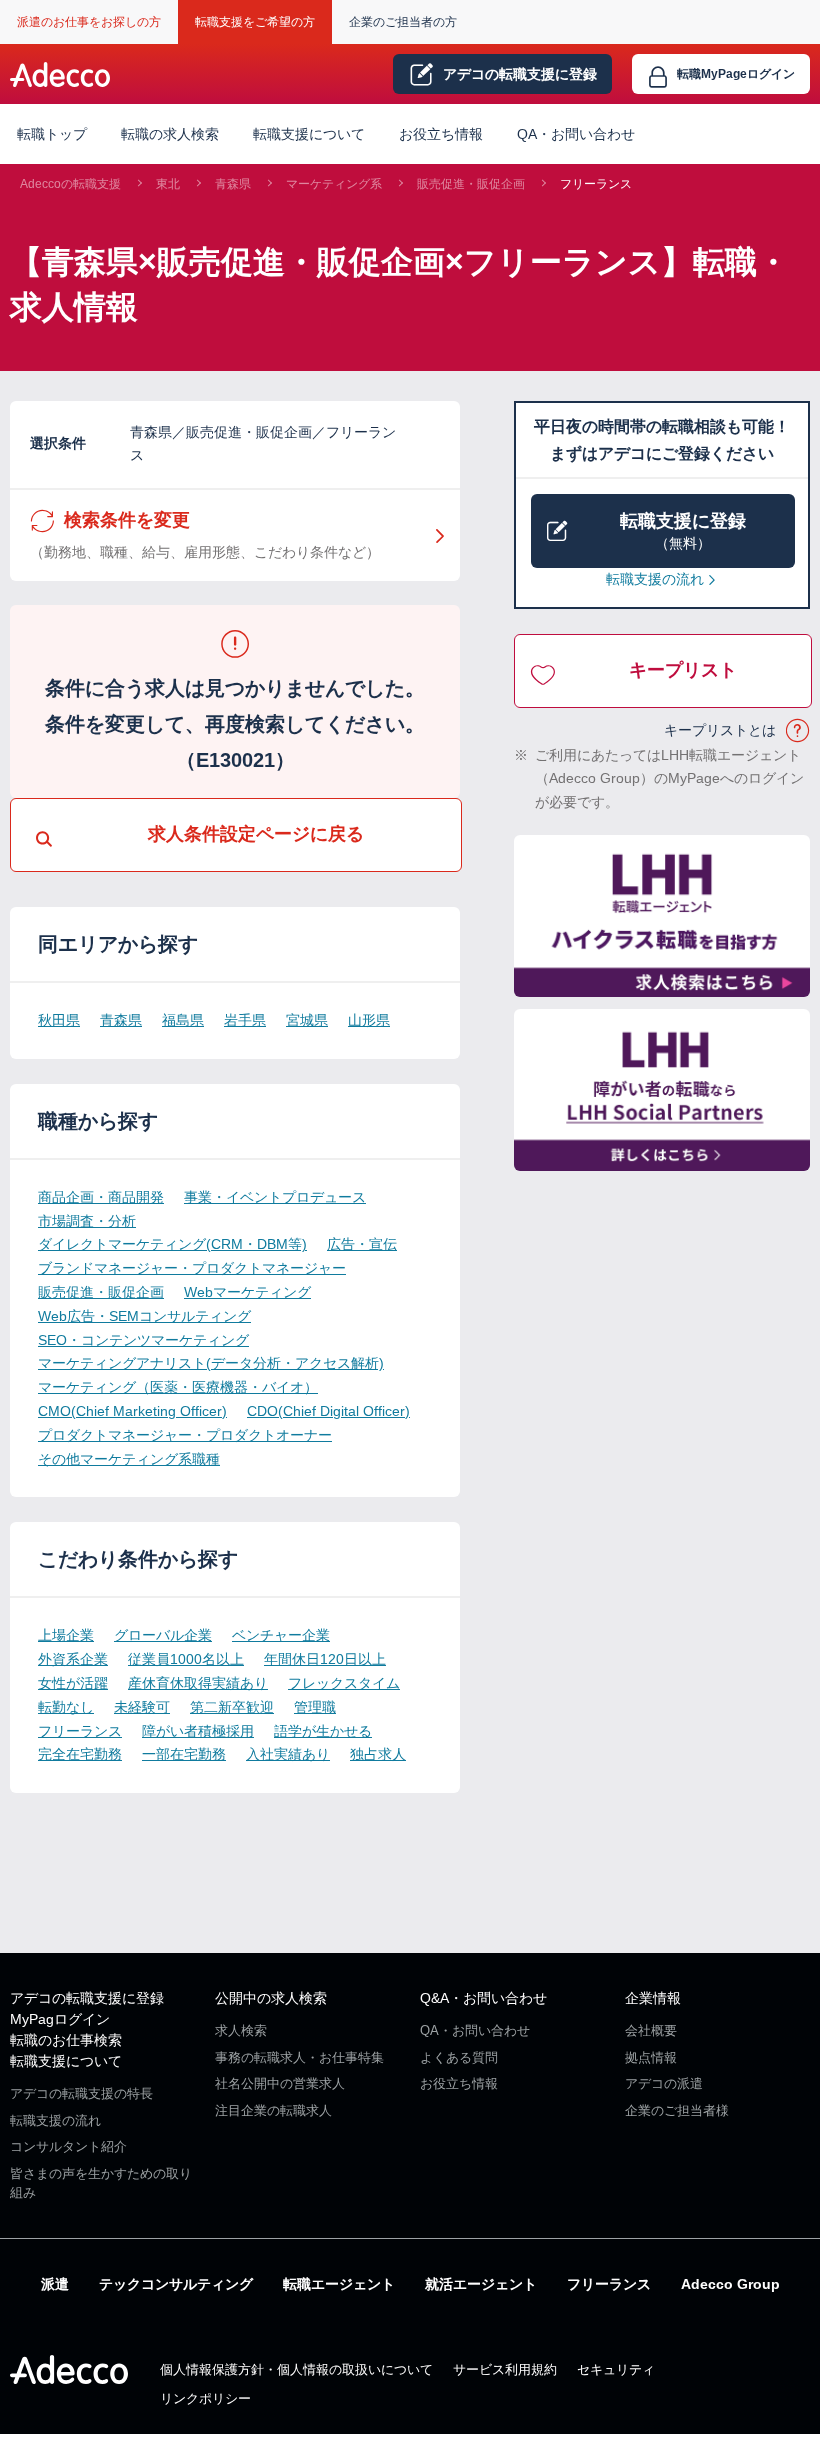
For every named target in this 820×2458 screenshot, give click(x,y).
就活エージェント (481, 2284)
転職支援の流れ (655, 579)
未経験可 (142, 1707)
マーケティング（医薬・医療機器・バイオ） (178, 1387)
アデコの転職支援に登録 (87, 1998)
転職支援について (66, 2061)
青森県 (233, 184)
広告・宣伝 (362, 1244)
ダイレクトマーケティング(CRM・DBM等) (172, 1244)
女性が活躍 (73, 1683)
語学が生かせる (323, 1731)
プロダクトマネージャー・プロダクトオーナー (185, 1435)
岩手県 (245, 1020)
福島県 (183, 1020)
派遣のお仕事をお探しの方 (89, 22)
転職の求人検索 (170, 134)
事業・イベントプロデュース (275, 1197)
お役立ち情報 (441, 134)
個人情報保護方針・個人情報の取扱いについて (296, 2369)
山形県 (369, 1020)
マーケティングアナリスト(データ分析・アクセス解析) (211, 1363)
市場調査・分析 (87, 1221)
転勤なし (66, 1707)
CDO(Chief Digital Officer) (328, 1411)
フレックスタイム (344, 1683)
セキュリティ (616, 2369)
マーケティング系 (334, 184)
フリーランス (596, 184)
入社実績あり (288, 1754)
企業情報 (653, 1998)
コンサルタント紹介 (68, 2146)
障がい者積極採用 (198, 1731)
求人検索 (241, 2030)
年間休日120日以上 (325, 1659)
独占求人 (378, 1754)
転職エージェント (339, 2284)
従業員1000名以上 (186, 1659)
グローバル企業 (163, 1635)
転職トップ (52, 134)
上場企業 (66, 1635)
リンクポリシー (205, 2398)
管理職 (315, 1707)
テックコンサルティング (176, 2284)
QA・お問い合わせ (576, 134)
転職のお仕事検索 (66, 2040)
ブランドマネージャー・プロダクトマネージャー (192, 1268)
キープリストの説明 (798, 731)
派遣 (55, 2284)
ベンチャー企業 (281, 1635)
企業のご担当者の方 (403, 22)
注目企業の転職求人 (273, 2110)
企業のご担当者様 (677, 2110)
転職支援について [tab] (309, 134)
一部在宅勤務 (184, 1754)
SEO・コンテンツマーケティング (143, 1340)
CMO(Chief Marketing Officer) (132, 1411)
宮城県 (307, 1020)
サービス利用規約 (505, 2369)
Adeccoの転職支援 (70, 184)
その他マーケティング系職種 (129, 1459)
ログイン (736, 74)
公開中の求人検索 (271, 1998)
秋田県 (59, 1020)
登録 (520, 74)
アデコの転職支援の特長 (81, 2093)
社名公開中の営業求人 (280, 2083)
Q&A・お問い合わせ (483, 1998)
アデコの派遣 (664, 2083)
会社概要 (651, 2030)
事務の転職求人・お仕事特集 (299, 2057)
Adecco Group (730, 2284)
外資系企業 (73, 1659)
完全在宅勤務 (80, 1754)
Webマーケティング (247, 1292)
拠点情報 (651, 2057)
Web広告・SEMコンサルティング (144, 1316)
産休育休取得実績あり (198, 1683)
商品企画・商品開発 (101, 1197)
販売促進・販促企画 (471, 184)
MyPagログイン (60, 2019)
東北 (168, 184)
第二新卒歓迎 (232, 1707)
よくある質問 (459, 2057)
